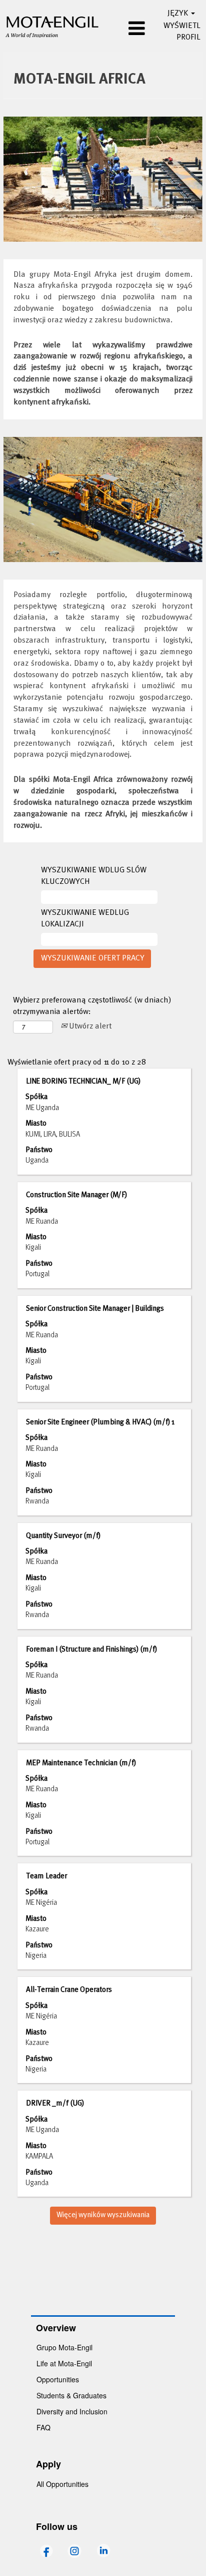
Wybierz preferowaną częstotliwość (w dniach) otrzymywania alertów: (92, 1006)
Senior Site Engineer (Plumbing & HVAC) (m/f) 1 (100, 1422)
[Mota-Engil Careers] (52, 26)
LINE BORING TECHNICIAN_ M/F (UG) (83, 1082)
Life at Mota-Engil (64, 2363)
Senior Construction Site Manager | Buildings (95, 1309)
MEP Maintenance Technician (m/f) (81, 1763)
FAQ (43, 2427)
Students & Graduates (71, 2395)
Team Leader (46, 1876)
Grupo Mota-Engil (64, 2347)
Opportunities (58, 2379)
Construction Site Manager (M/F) (76, 1195)
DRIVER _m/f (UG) (55, 2104)
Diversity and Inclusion (72, 2411)
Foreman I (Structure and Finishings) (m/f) (91, 1650)
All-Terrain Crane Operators (69, 1990)
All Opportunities (62, 2484)
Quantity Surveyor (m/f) (63, 1536)
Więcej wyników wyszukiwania (103, 2215)
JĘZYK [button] (179, 14)
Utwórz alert (89, 1026)
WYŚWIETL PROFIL (182, 32)
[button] (127, 30)
